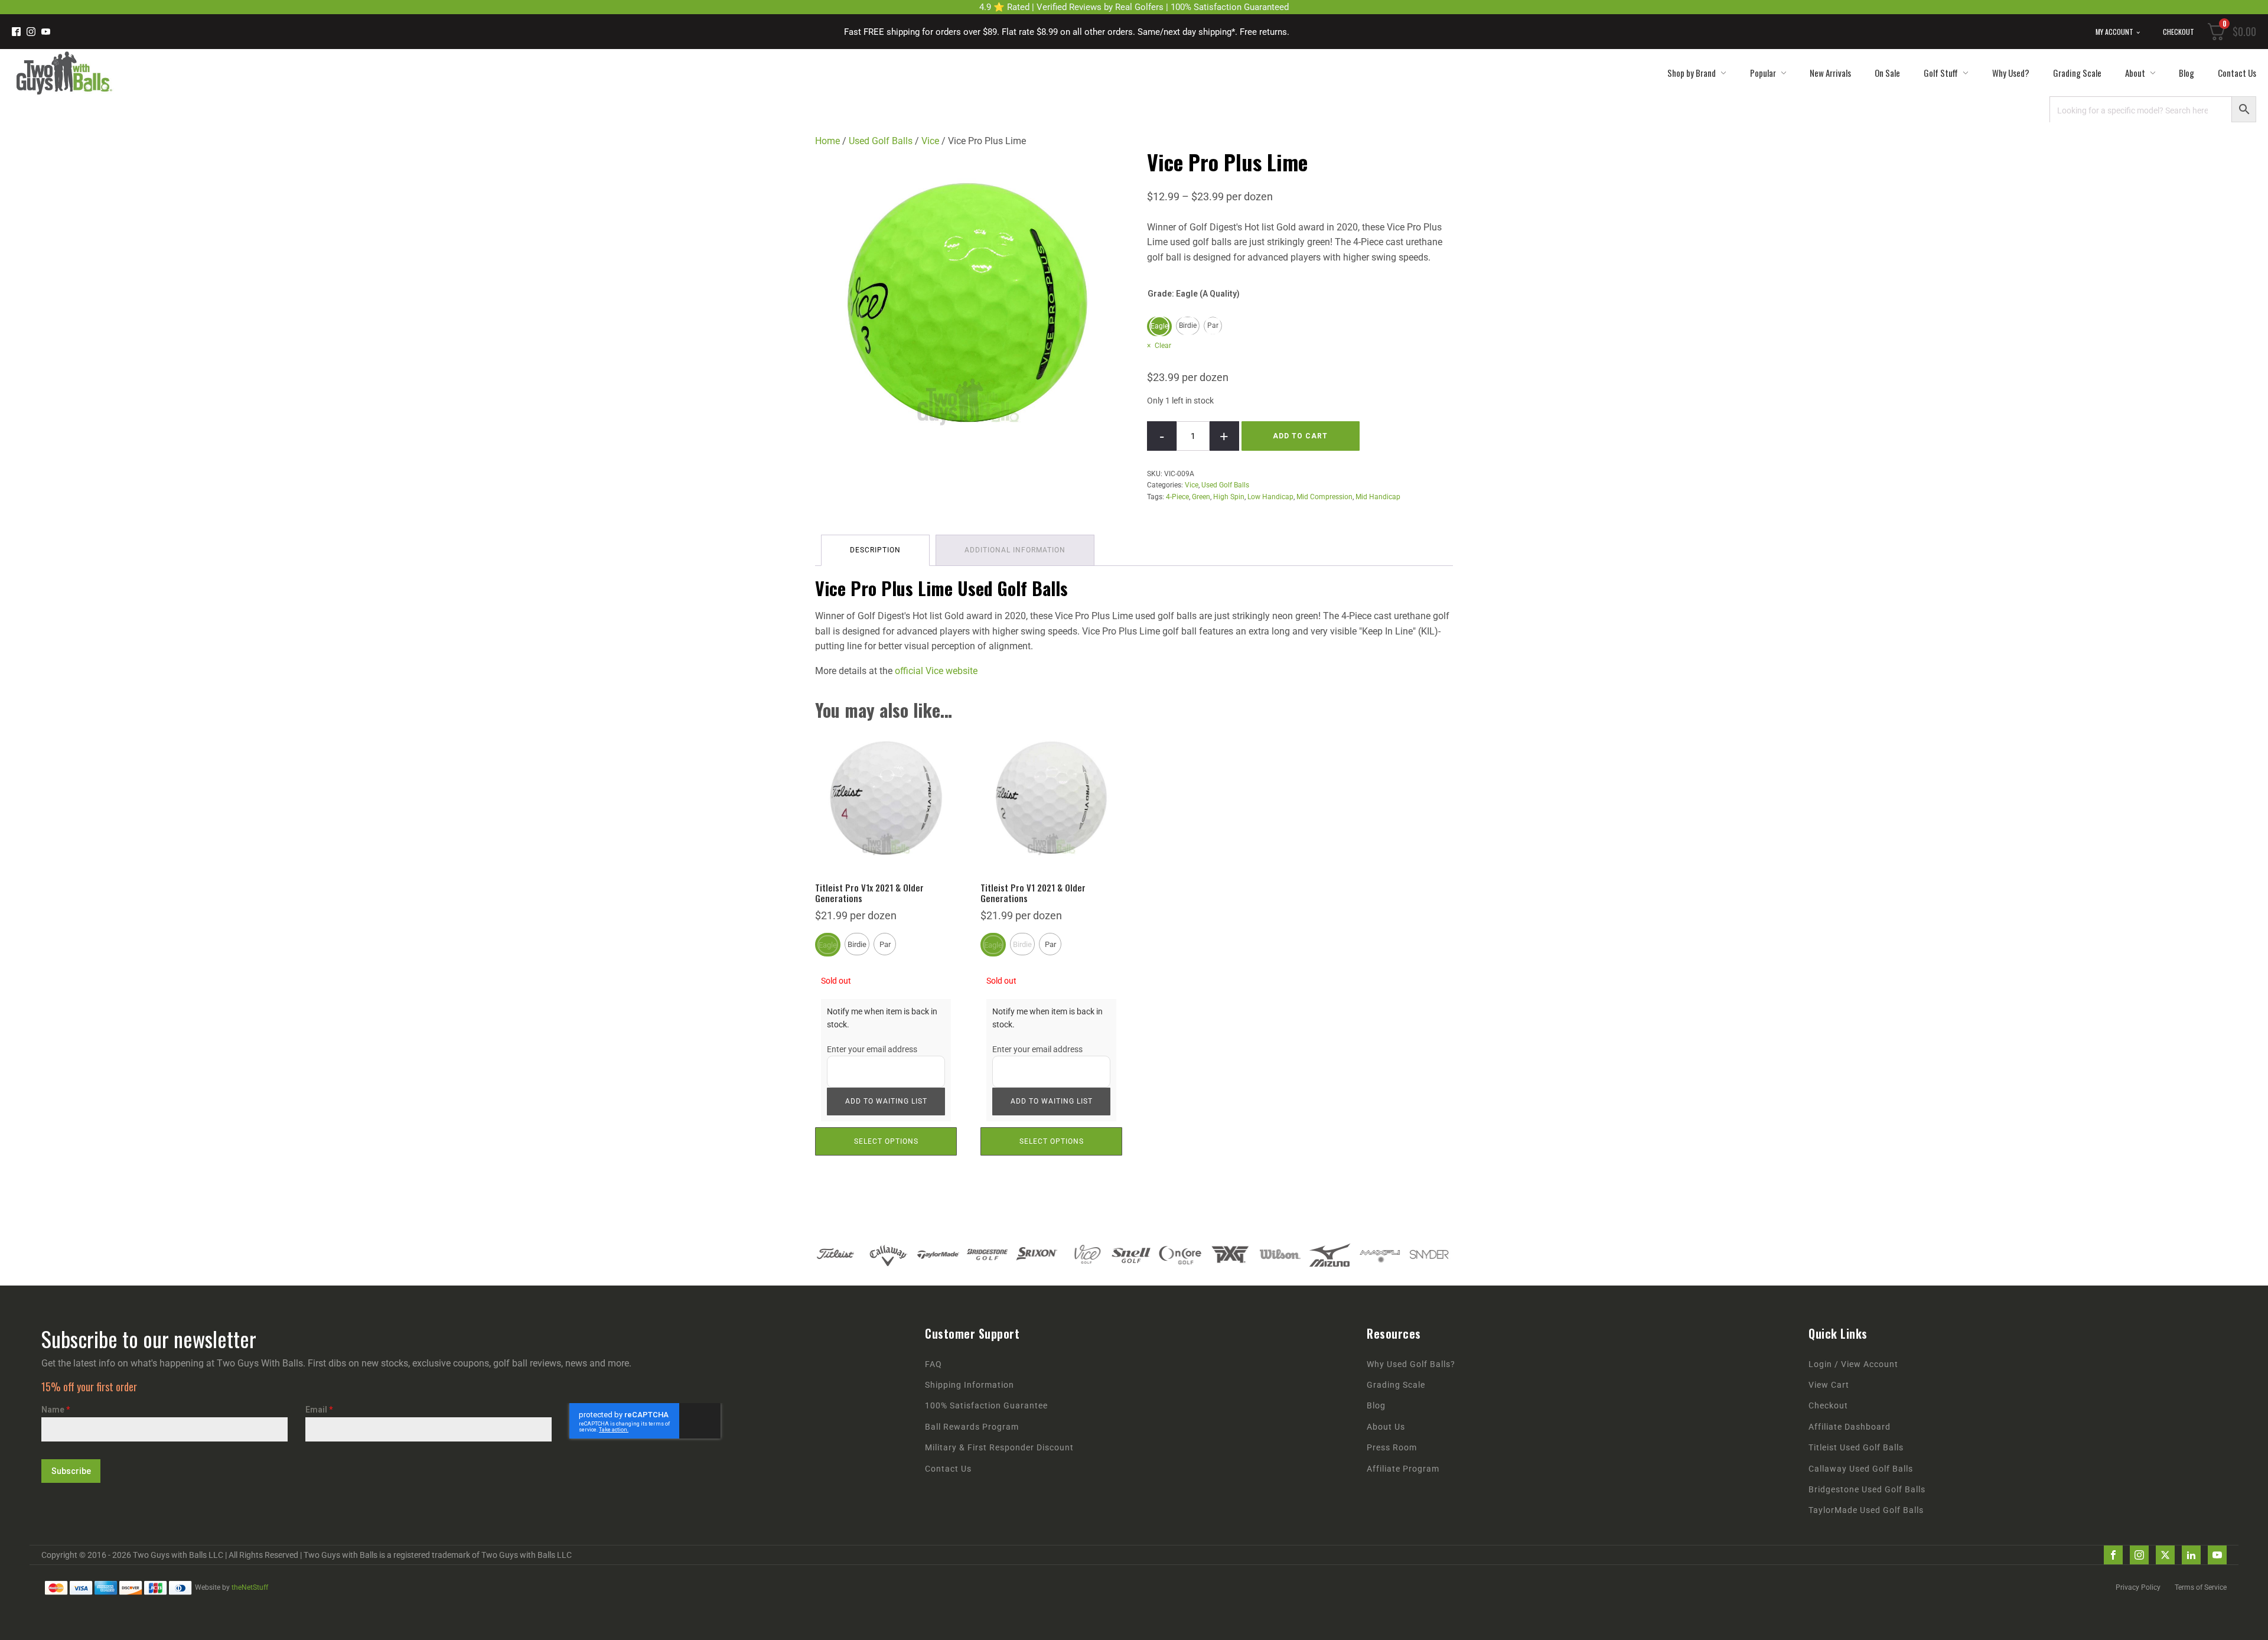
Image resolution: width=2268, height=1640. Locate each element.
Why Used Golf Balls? (1411, 1364)
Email (319, 1410)
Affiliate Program (1403, 1469)
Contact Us (2237, 73)
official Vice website (936, 671)
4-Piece (1177, 497)
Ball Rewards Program (972, 1427)
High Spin (1229, 497)
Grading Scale (2077, 73)
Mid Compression (1324, 497)
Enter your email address (872, 1049)
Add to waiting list (886, 1101)
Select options (886, 1141)
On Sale (1887, 73)
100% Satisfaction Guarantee (986, 1406)
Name (56, 1410)
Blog (2186, 73)
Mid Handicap (1378, 497)
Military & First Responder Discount (999, 1448)
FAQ (933, 1364)
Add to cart (1300, 436)
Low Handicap (1270, 497)
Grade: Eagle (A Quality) (1194, 294)
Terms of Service (2201, 1587)
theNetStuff (250, 1587)
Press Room (1392, 1448)
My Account (2114, 32)
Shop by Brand (1692, 73)
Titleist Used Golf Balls (1856, 1448)
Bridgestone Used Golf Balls (1867, 1490)
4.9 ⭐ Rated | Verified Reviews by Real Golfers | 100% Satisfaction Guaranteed (1134, 7)
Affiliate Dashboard (1850, 1427)
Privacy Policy (2138, 1587)
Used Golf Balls (881, 141)
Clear (1163, 346)
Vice (930, 141)
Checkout (2179, 32)
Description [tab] (875, 550)
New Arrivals (1830, 73)
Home (827, 141)
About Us (1386, 1427)
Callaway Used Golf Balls (1861, 1469)
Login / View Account (1853, 1364)
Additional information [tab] (1015, 550)
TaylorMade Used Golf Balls (1866, 1510)
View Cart (1829, 1385)
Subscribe (71, 1471)
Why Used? (2011, 73)
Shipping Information (970, 1385)
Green (1201, 497)
